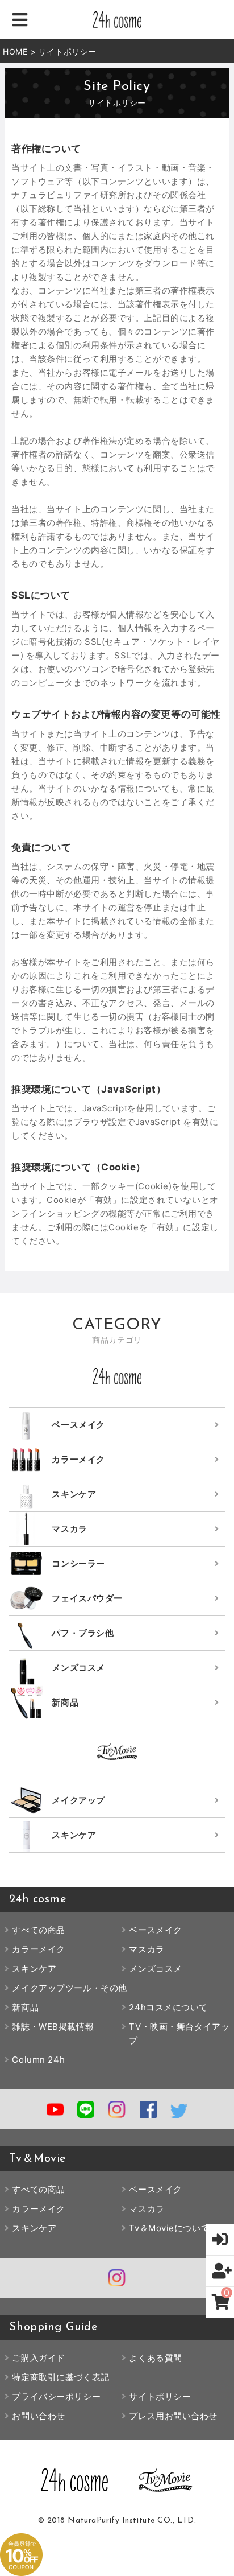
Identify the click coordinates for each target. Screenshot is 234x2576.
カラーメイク (38, 1949)
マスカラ (147, 1949)
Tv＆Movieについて (169, 2228)
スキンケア (34, 1969)
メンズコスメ (155, 1969)
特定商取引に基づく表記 (60, 2377)
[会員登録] (220, 2271)
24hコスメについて (168, 2007)
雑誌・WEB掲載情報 (53, 2027)
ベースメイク (155, 1930)
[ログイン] (220, 2240)
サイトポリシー (160, 2396)
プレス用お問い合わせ (173, 2416)
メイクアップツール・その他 (69, 1988)
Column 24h (38, 2060)
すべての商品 (38, 1930)
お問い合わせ (38, 2416)
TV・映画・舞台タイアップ (179, 2033)
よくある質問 (155, 2358)
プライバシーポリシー (56, 2396)
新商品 (25, 2007)
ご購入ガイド (38, 2358)
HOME (15, 51)
